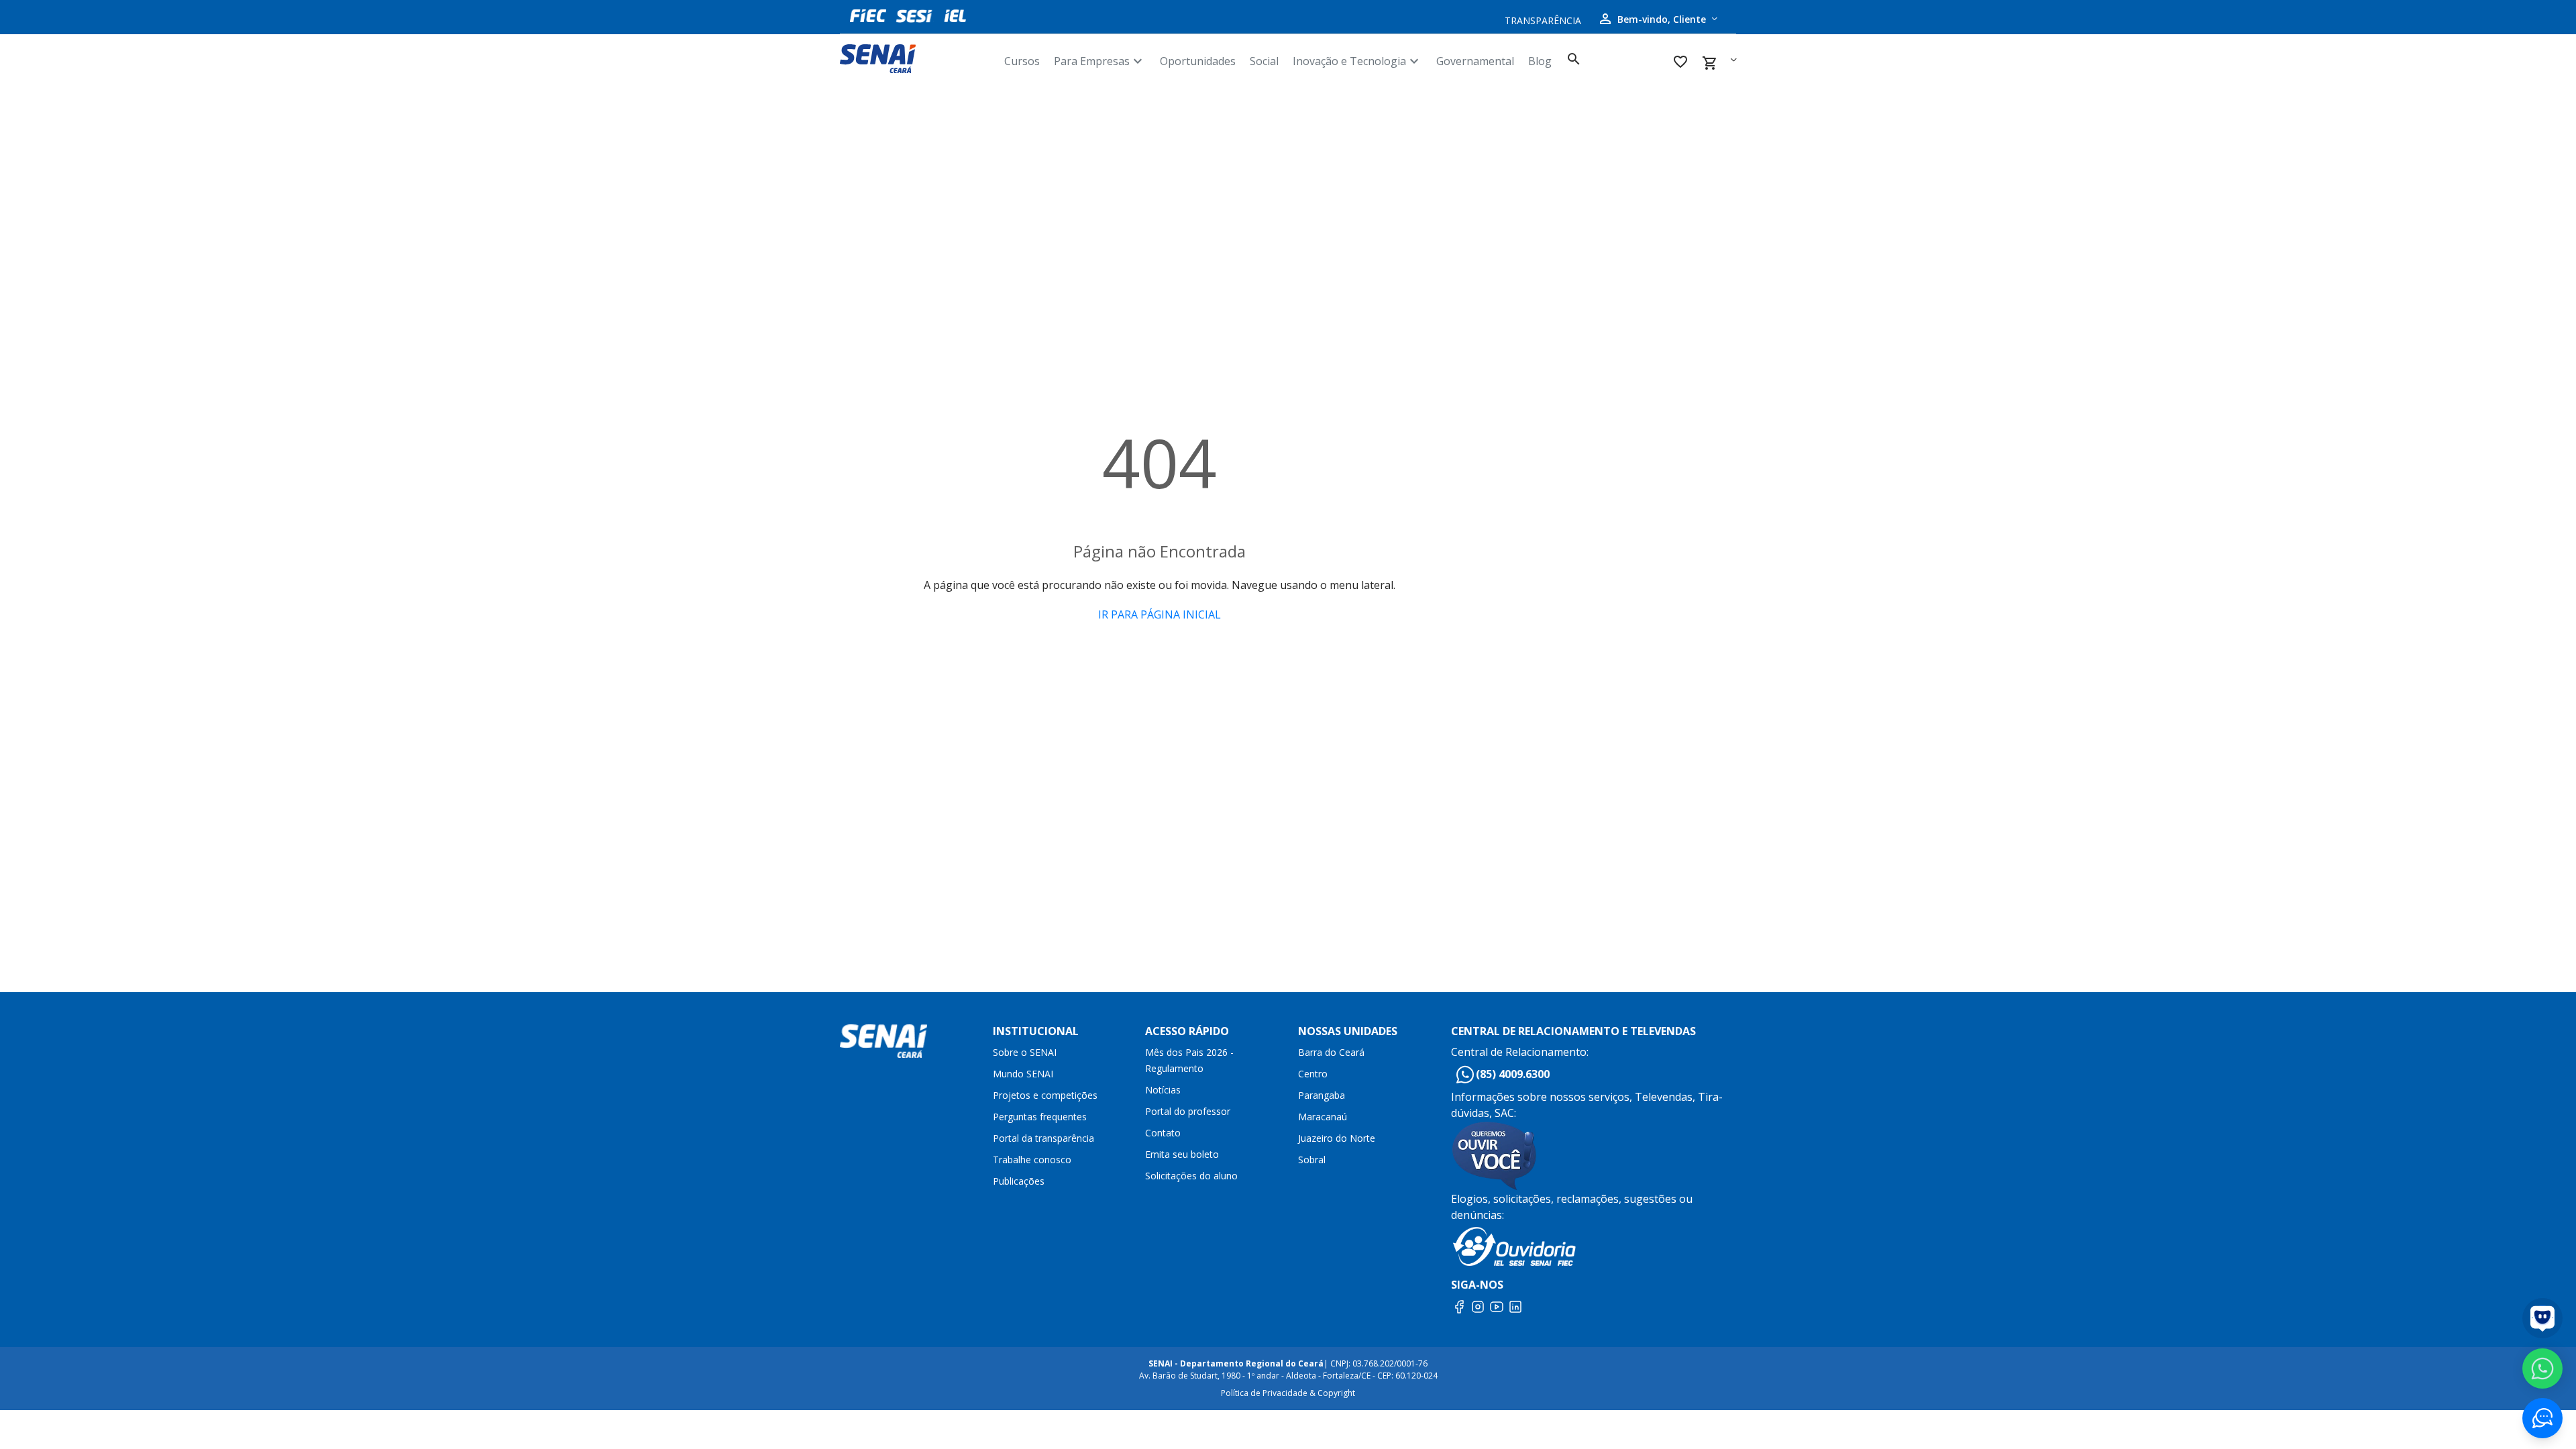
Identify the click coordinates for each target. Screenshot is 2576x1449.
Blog (1540, 61)
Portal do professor (1188, 1111)
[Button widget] (2542, 1418)
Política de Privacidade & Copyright (1288, 1393)
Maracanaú (1323, 1117)
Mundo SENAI (1023, 1074)
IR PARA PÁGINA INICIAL (1160, 614)
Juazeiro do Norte (1337, 1138)
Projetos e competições (1045, 1095)
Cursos (1022, 61)
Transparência (1543, 20)
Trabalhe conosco (1032, 1160)
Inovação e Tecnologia (1357, 61)
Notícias (1163, 1090)
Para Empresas (1100, 61)
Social (1264, 61)
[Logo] (917, 59)
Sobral (1312, 1160)
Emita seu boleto (1182, 1154)
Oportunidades (1198, 61)
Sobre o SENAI (1025, 1052)
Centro (1313, 1074)
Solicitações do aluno (1191, 1176)
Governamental (1475, 61)
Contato (1163, 1133)
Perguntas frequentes (1040, 1117)
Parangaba (1322, 1095)
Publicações (1019, 1181)
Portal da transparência (1043, 1138)
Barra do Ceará (1331, 1052)
